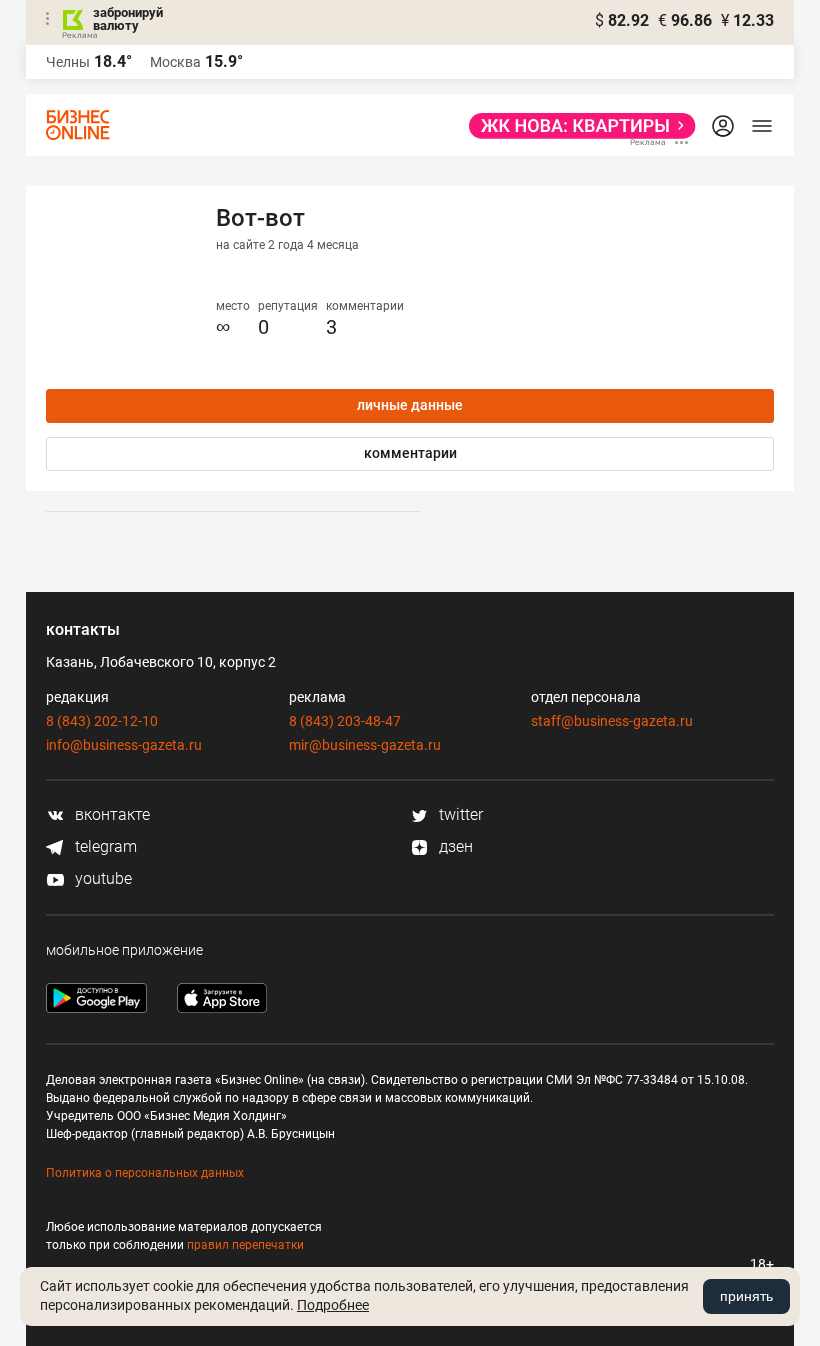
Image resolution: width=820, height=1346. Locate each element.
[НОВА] (576, 126)
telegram (104, 846)
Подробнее (333, 1305)
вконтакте (110, 814)
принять (746, 1296)
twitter (459, 814)
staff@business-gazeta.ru (612, 721)
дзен (454, 846)
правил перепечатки (245, 1245)
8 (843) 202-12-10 (102, 721)
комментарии (410, 453)
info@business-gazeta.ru (124, 745)
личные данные (410, 405)
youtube (101, 878)
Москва (175, 62)
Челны (68, 62)
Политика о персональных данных (145, 1173)
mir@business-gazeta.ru (365, 745)
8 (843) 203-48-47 (345, 721)
